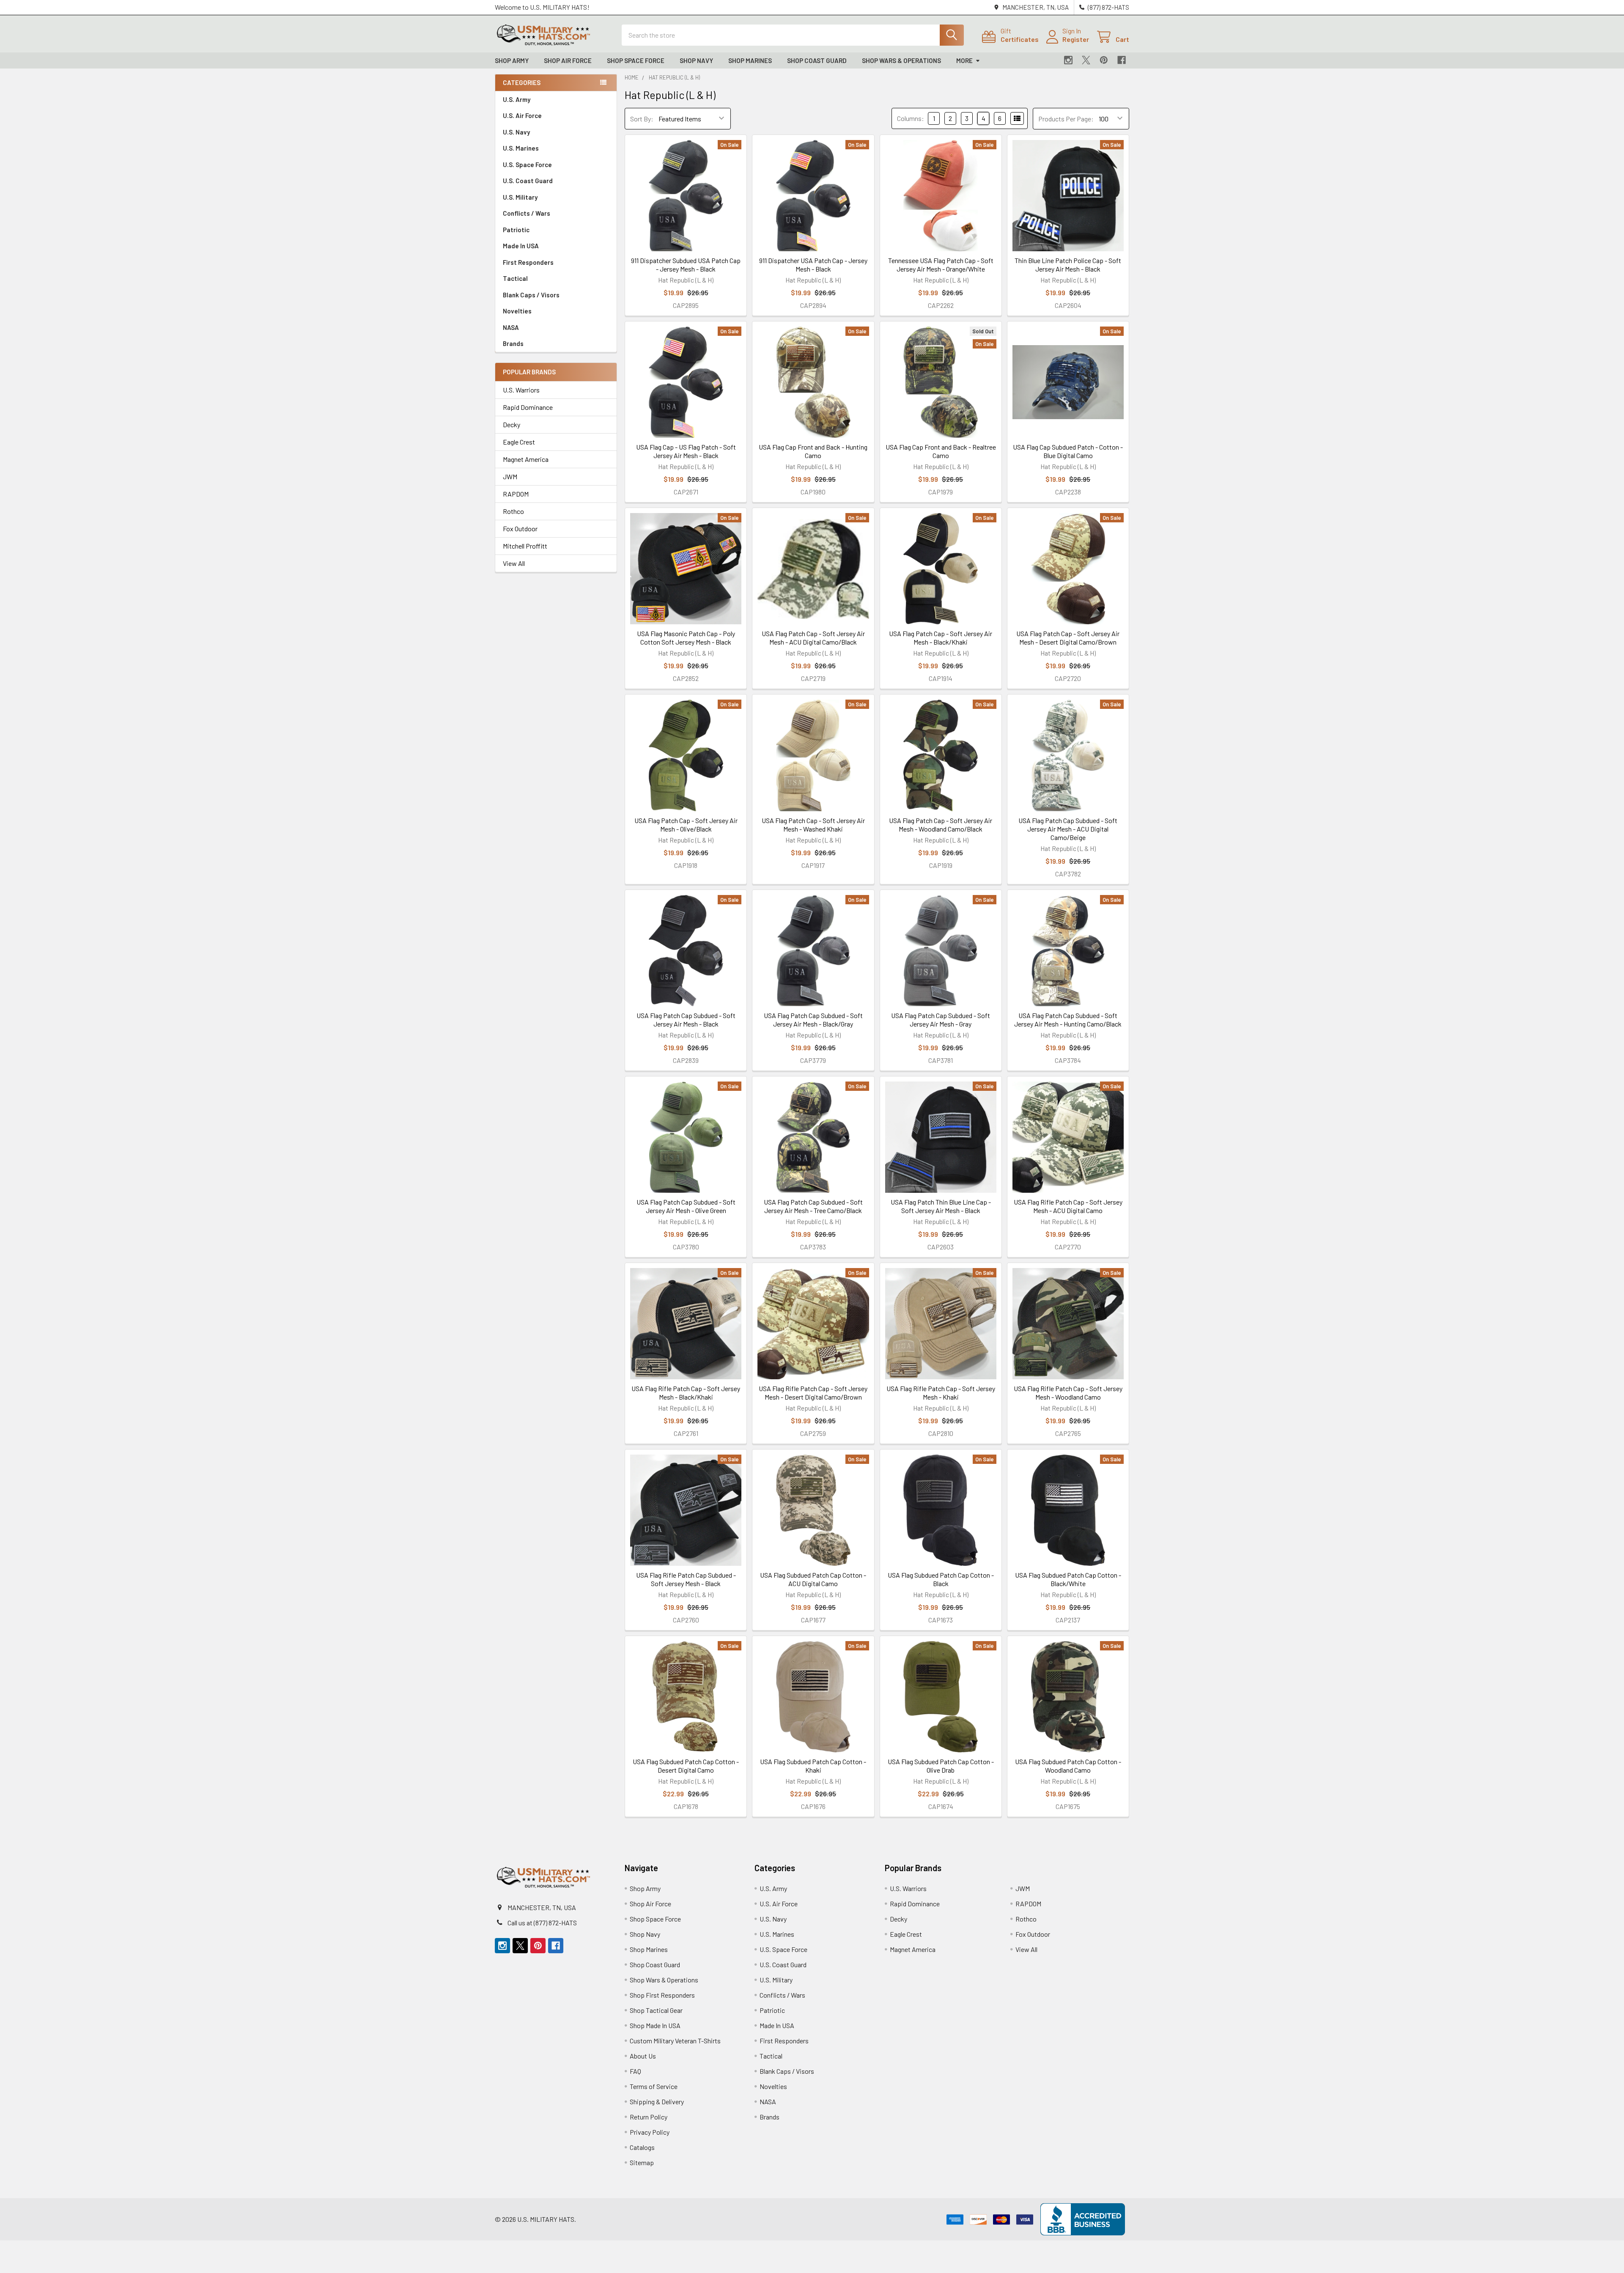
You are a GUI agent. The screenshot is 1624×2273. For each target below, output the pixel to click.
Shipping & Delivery (657, 2101)
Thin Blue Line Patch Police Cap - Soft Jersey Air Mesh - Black (1068, 265)
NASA (511, 327)
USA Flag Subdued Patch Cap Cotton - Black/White (1068, 1579)
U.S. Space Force (527, 165)
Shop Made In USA (655, 2025)
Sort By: (642, 119)
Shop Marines (750, 60)
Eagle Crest (519, 442)
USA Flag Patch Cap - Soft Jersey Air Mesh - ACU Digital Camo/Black (813, 638)
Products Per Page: (1066, 119)
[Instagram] (1068, 60)
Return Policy (649, 2117)
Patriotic (516, 230)
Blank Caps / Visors (531, 295)
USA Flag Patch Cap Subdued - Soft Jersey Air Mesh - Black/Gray (813, 1020)
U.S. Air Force (522, 115)
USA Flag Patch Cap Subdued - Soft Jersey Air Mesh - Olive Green (686, 1206)
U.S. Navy (516, 132)
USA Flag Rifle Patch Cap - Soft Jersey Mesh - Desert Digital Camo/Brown (813, 1393)
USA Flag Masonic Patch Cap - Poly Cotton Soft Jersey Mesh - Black (686, 638)
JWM (510, 476)
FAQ (635, 2071)
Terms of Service (654, 2086)
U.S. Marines (521, 148)
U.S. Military (520, 197)
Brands (513, 343)
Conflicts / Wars (527, 213)
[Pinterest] (1104, 60)
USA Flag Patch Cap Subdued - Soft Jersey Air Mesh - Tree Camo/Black (813, 1206)
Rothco (513, 511)
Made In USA (521, 246)
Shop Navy (696, 60)
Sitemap (642, 2162)
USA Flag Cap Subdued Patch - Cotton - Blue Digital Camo (1068, 451)
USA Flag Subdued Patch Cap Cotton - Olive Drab (941, 1766)
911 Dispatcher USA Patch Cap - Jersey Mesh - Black (813, 265)
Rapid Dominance (528, 407)
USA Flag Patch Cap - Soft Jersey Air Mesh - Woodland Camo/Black (941, 825)
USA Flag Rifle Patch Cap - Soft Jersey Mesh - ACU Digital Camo (1068, 1206)
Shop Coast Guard (817, 60)
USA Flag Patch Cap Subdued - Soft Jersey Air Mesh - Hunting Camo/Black (1068, 1020)
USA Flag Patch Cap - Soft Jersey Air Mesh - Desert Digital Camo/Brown (1068, 638)
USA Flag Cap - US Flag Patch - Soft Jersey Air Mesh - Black (686, 451)
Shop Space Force (636, 60)
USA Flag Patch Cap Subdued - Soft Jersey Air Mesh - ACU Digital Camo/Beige (1068, 829)
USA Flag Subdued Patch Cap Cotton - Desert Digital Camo (686, 1766)
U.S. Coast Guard (528, 181)
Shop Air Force (568, 60)
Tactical (515, 278)
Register (1076, 39)
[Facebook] (1122, 60)
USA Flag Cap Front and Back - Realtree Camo (941, 451)
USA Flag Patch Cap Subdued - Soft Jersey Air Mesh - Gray (941, 1020)
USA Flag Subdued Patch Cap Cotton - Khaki (813, 1766)
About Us (643, 2056)
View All (514, 563)
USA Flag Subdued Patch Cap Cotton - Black (941, 1579)
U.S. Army (517, 99)
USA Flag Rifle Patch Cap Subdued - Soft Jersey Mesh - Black (686, 1579)
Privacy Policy (650, 2132)
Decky (512, 424)
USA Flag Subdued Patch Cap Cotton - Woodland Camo (1068, 1766)
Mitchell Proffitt (525, 546)
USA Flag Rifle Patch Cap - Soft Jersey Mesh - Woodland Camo (1068, 1393)
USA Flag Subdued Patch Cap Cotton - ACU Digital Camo (813, 1579)
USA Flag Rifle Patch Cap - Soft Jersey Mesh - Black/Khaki (686, 1393)
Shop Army (512, 60)
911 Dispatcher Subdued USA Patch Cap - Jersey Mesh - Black (686, 265)
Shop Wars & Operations (901, 60)
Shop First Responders (662, 1995)
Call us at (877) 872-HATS (542, 1923)
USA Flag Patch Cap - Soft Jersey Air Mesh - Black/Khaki (941, 638)
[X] (1086, 60)
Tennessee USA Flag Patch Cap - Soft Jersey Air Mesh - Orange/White (941, 265)
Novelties (517, 311)
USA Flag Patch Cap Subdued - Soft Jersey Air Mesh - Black (686, 1020)
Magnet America (526, 459)
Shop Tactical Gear (656, 2010)
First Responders (528, 262)
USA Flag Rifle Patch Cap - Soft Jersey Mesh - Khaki (941, 1393)
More (964, 60)
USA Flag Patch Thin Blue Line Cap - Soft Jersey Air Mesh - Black (941, 1206)
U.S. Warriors (521, 390)
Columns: (911, 118)
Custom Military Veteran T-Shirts (675, 2041)
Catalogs (642, 2147)
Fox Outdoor (520, 528)
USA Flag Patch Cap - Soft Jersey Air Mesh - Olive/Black (686, 825)
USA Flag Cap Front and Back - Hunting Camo (813, 451)
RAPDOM (516, 494)
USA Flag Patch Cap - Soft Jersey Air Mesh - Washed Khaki (813, 825)
